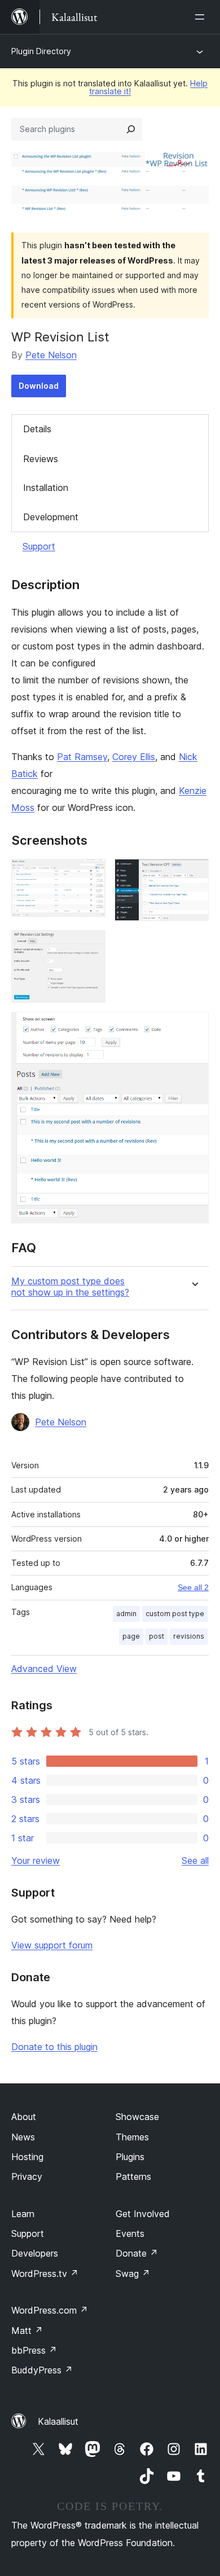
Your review (36, 1860)
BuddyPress (42, 2370)
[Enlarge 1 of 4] (90, 874)
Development (51, 517)
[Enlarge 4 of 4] (193, 1027)
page (131, 1636)
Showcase (137, 2117)
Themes (132, 2137)
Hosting (27, 2157)
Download (39, 386)
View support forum (52, 1945)
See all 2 (193, 1587)
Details (37, 429)
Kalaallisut (58, 2421)
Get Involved (143, 2214)
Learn (23, 2214)
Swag (133, 2274)
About (24, 2117)
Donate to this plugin (54, 2047)
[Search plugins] (131, 129)
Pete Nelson (51, 355)
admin (126, 1614)
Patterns (133, 2176)
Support (39, 546)
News (23, 2137)
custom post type (175, 1614)
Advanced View (44, 1669)
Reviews (41, 459)
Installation (46, 488)
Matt (27, 2331)
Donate (137, 2253)
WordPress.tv (45, 2274)
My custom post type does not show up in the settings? (70, 1287)
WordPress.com (50, 2310)
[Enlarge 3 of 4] (90, 945)
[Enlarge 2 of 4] (193, 874)
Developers (35, 2253)
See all (195, 1860)
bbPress (34, 2350)
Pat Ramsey (82, 757)
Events (130, 2233)
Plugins (130, 2157)
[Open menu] (202, 17)
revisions (189, 1636)
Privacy (27, 2176)
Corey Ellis (134, 757)
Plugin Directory (41, 51)
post (157, 1636)
